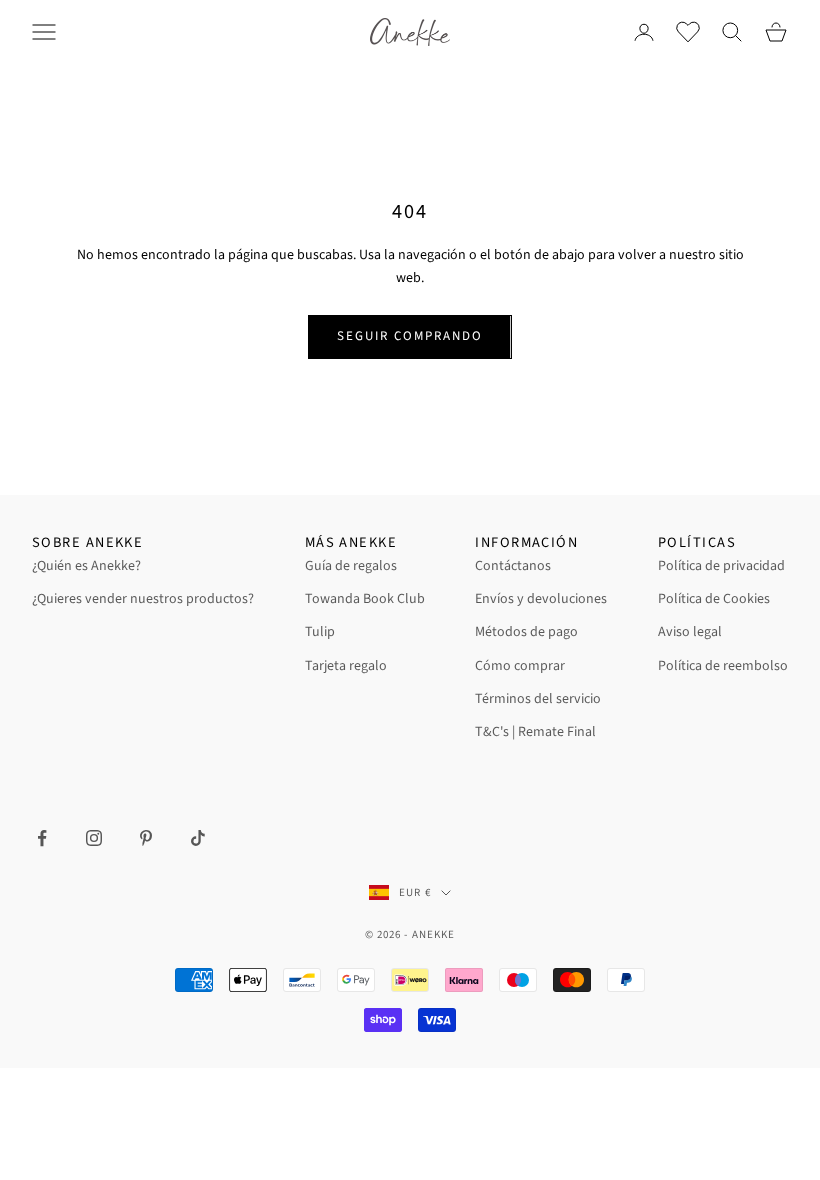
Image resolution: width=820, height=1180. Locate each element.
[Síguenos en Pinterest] (146, 838)
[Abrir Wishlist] (688, 32)
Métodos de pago (526, 632)
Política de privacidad (721, 566)
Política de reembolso (723, 666)
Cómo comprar (520, 666)
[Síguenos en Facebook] (42, 838)
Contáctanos (513, 566)
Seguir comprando (409, 336)
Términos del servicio (538, 699)
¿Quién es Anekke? (86, 566)
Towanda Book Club (365, 599)
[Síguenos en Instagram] (94, 838)
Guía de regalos (351, 566)
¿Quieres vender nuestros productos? (143, 599)
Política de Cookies (714, 599)
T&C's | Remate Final (535, 732)
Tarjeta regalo (346, 666)
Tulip (320, 632)
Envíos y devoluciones (541, 599)
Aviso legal (690, 632)
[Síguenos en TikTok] (198, 838)
